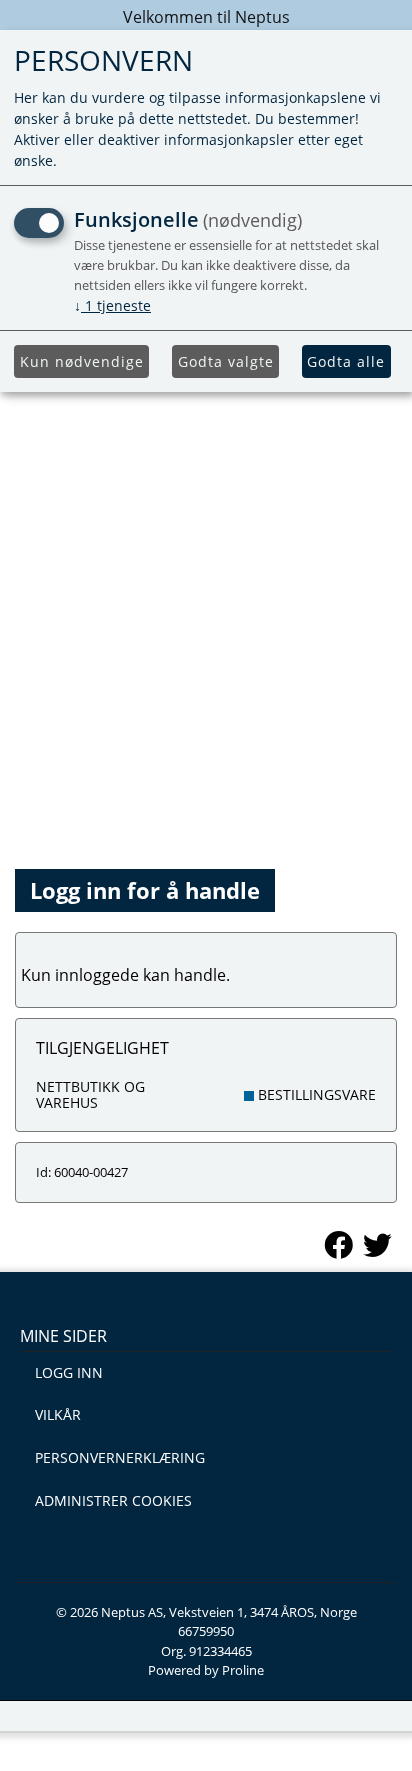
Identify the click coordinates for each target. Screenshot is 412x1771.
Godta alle (346, 361)
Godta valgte (226, 361)
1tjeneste (112, 305)
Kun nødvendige (82, 361)
